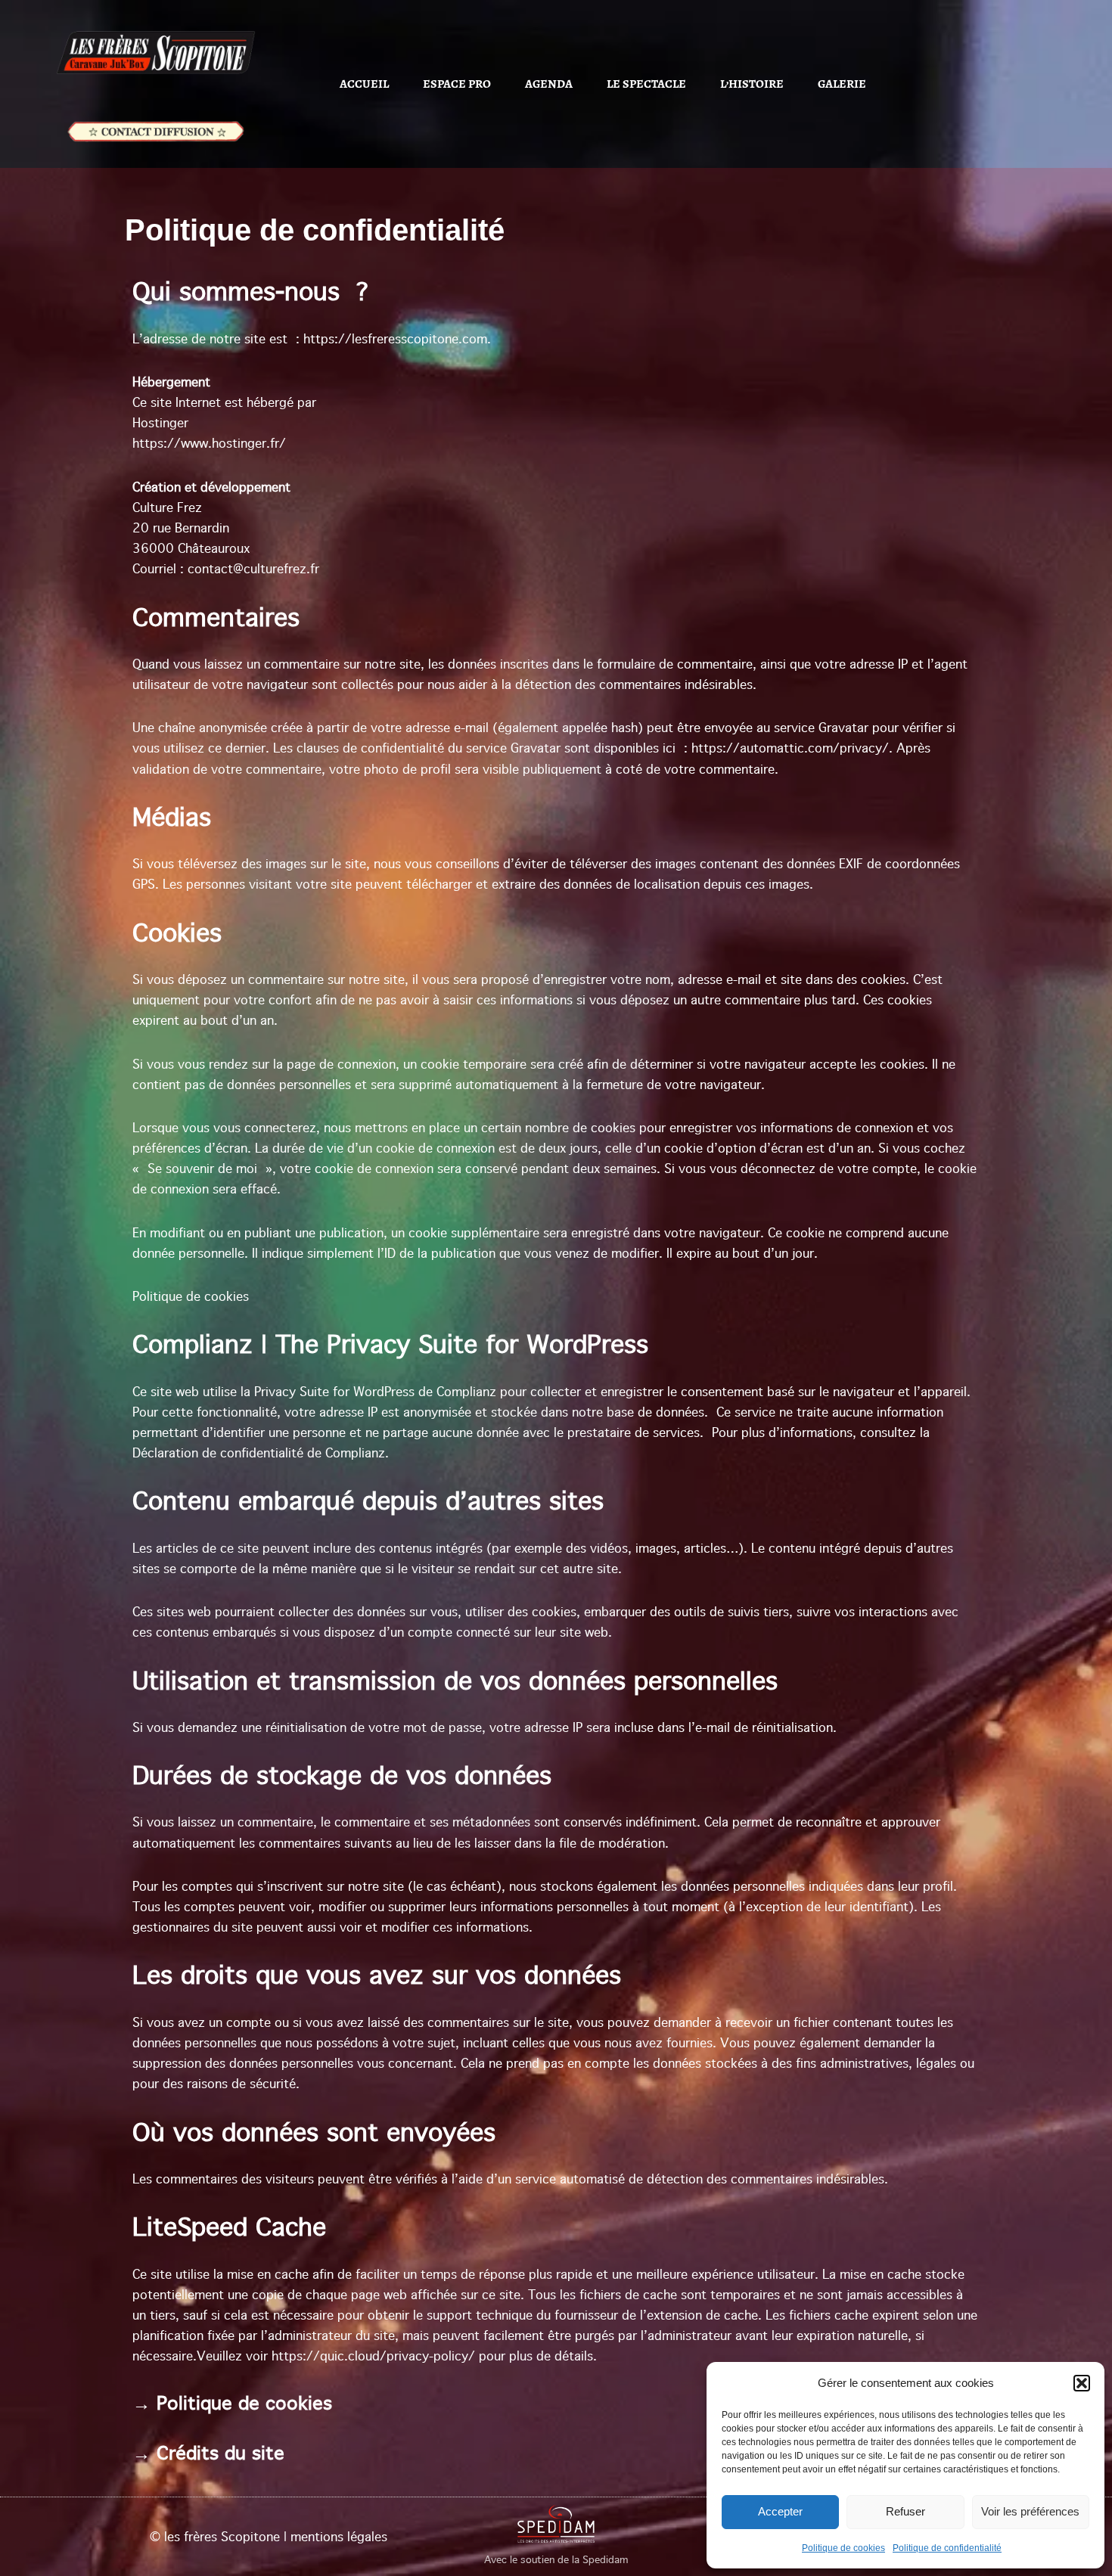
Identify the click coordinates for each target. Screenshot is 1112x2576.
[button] (1082, 2383)
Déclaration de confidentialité (218, 1453)
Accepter (780, 2511)
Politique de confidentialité (947, 2548)
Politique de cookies (843, 2548)
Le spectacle (646, 84)
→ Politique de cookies (232, 2403)
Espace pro (457, 84)
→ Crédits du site (208, 2453)
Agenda (549, 84)
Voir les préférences (1030, 2511)
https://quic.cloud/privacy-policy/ (373, 2356)
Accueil (364, 84)
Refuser (905, 2511)
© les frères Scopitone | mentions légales (269, 2537)
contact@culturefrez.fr (253, 569)
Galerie (842, 84)
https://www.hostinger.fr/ (209, 443)
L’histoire (752, 84)
